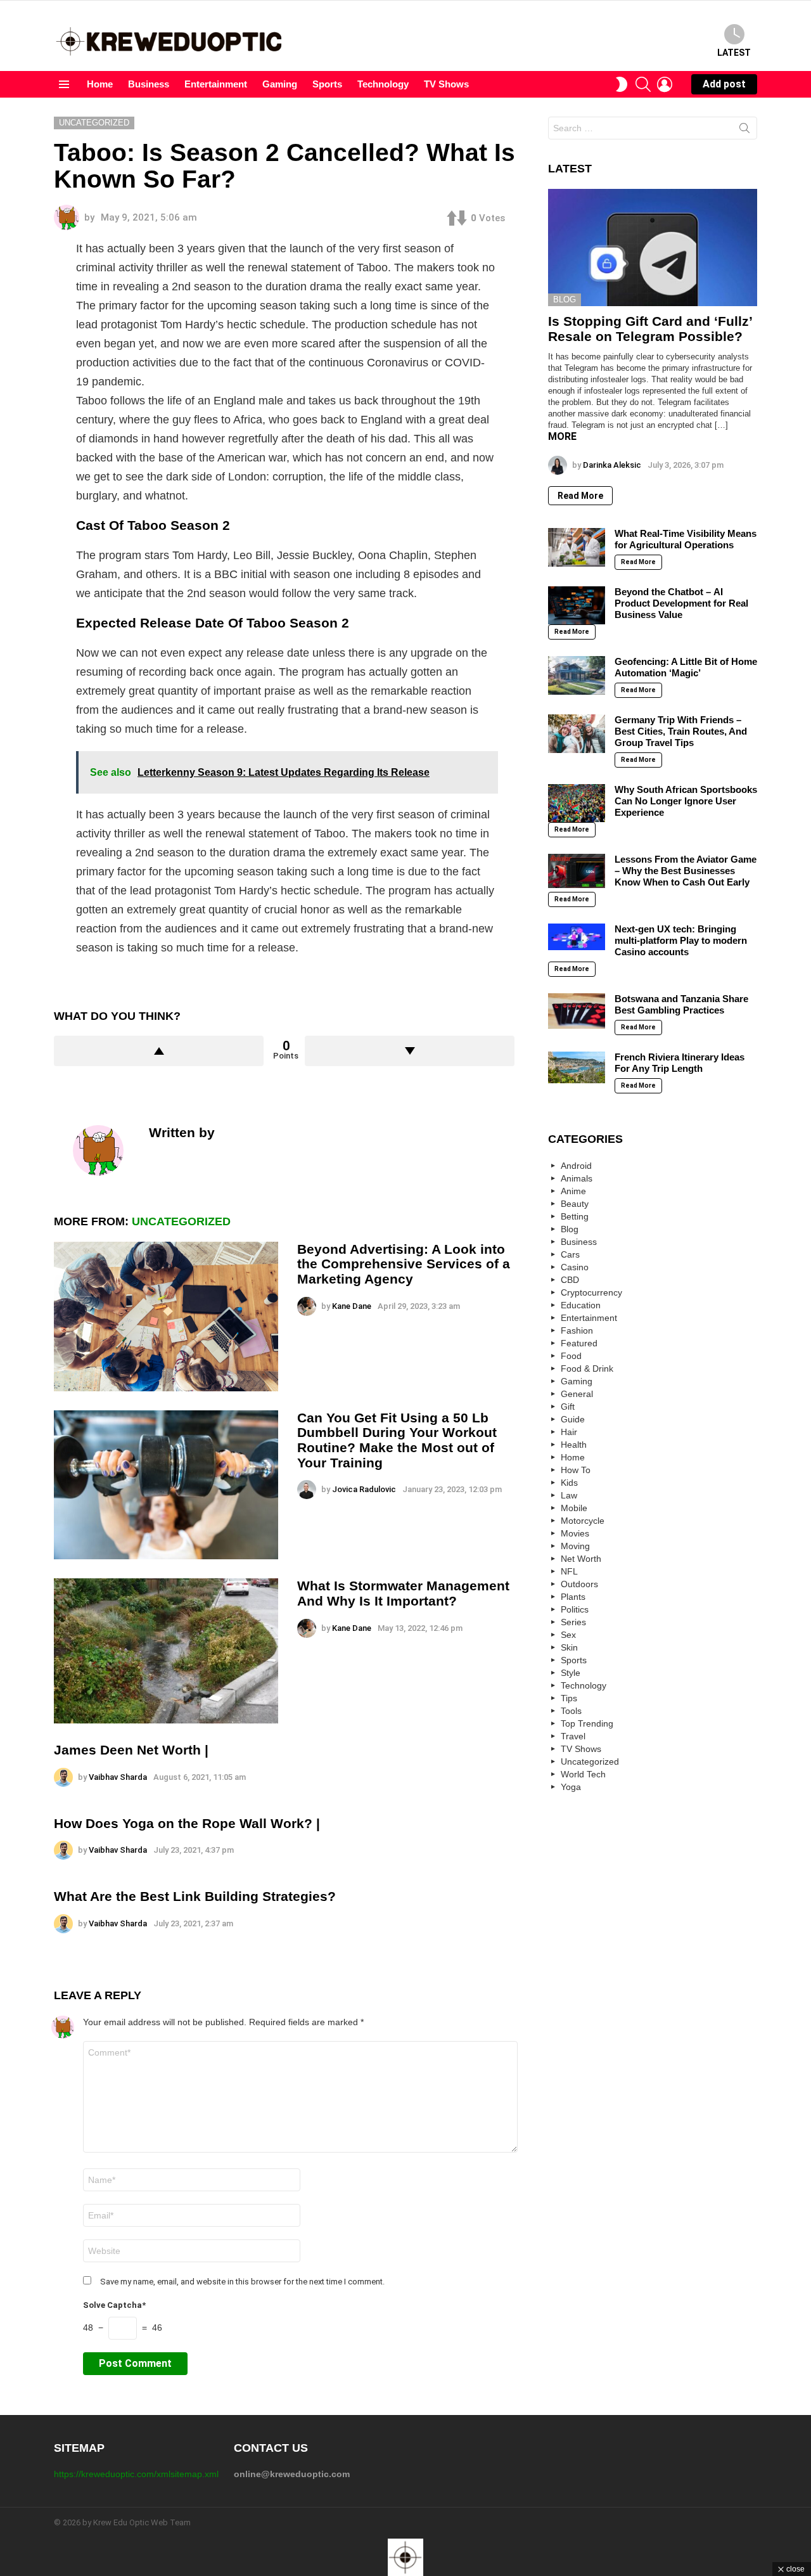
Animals (577, 1178)
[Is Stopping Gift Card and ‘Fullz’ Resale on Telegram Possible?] (653, 248)
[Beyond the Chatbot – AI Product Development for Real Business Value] (577, 605)
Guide (573, 1419)
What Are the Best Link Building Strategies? (195, 1896)
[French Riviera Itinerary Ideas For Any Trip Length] (577, 1067)
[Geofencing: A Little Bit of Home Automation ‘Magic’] (577, 675)
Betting (575, 1216)
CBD (570, 1280)
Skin (569, 1647)
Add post (724, 84)
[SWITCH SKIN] (622, 84)
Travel (573, 1736)
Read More (580, 496)
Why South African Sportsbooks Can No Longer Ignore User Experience (686, 801)
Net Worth (581, 1559)
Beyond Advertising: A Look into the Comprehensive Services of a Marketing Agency (404, 1264)
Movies (575, 1533)
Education (581, 1305)
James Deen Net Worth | (131, 1750)
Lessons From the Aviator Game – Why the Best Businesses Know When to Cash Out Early (686, 871)
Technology (383, 84)
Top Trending (587, 1723)
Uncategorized (181, 1221)
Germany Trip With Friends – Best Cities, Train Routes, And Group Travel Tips (681, 731)
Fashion (577, 1330)
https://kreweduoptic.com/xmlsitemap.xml (136, 2474)
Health (574, 1445)
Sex (568, 1635)
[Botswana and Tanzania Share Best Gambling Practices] (577, 1011)
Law (569, 1495)
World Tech (583, 1774)
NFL (569, 1571)
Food (571, 1356)
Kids (569, 1483)
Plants (573, 1597)
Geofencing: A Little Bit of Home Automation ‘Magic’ (686, 667)
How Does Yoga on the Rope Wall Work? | (187, 1823)
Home (100, 84)
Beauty (575, 1204)
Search (744, 131)
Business (149, 84)
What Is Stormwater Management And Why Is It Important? (403, 1593)
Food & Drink (587, 1368)
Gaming (280, 84)
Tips (569, 1698)
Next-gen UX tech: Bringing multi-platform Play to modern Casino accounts (681, 940)
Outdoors (579, 1584)
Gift (568, 1407)
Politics (575, 1609)
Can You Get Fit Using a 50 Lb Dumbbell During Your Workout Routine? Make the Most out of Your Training (397, 1440)
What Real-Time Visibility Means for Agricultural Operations (686, 539)
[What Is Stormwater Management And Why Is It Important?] (166, 1651)
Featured (579, 1343)
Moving (575, 1546)
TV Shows (446, 84)
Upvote (159, 1051)
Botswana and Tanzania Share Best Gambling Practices (681, 1004)
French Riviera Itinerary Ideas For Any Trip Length (680, 1063)
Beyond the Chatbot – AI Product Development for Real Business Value (681, 603)
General (577, 1394)
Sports (327, 84)
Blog (565, 299)
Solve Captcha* (114, 2305)
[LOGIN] (665, 84)
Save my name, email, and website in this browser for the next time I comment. (242, 2282)
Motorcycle (583, 1521)
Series (573, 1622)
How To (576, 1470)
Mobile (574, 1508)
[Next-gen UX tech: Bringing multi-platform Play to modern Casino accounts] (577, 937)
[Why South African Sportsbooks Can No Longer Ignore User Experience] (577, 803)
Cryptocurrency (591, 1292)
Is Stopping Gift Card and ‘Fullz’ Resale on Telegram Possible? (650, 329)
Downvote (410, 1051)
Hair (569, 1432)
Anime (573, 1191)
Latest (734, 53)
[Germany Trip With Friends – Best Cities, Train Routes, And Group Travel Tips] (577, 733)
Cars (570, 1254)
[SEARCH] (643, 84)
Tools (571, 1711)
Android (576, 1166)
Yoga (571, 1787)
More (562, 436)
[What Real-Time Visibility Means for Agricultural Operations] (577, 547)
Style (571, 1673)
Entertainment (216, 84)
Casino (575, 1267)
